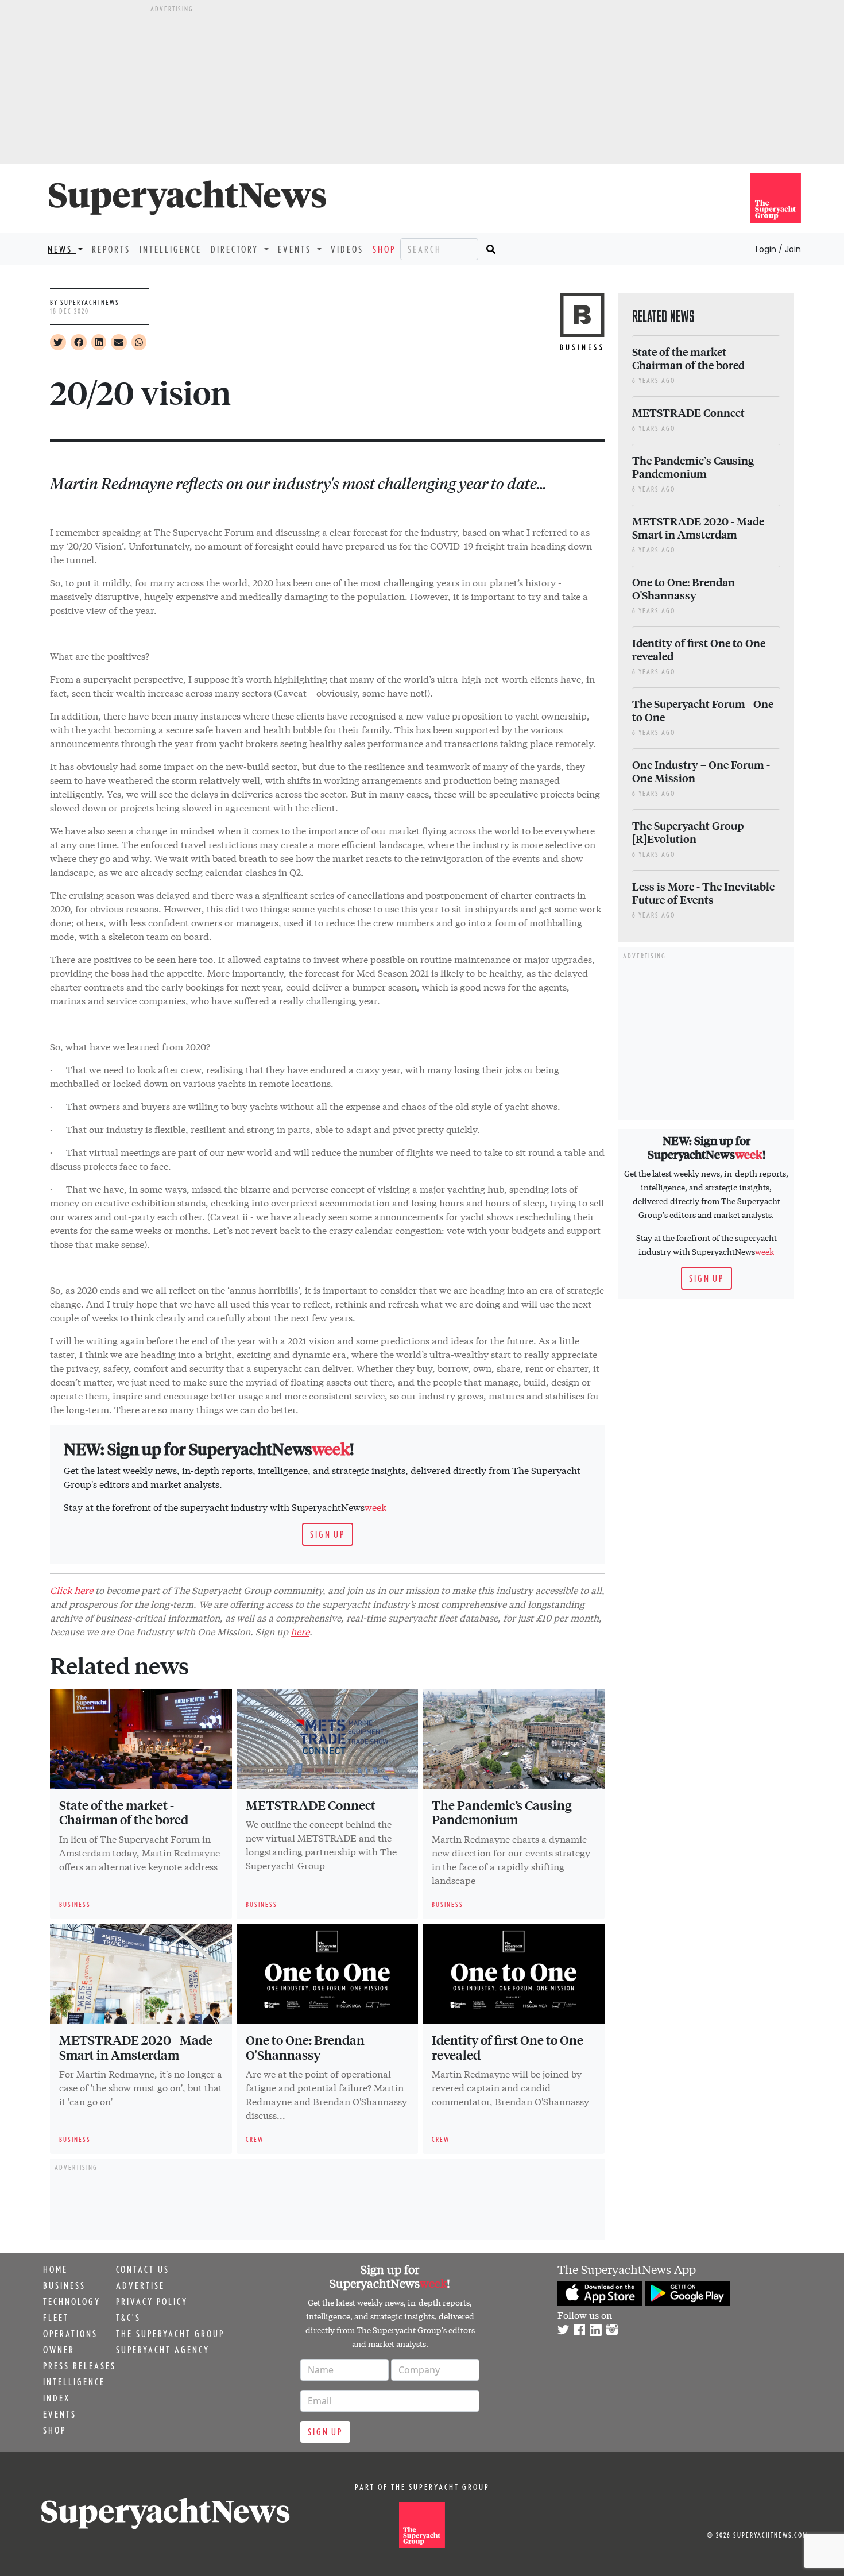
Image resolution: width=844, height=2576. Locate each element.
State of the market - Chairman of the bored (124, 1812)
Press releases (80, 2366)
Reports (111, 249)
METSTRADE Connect (311, 1805)
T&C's (128, 2318)
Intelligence (171, 249)
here (300, 1631)
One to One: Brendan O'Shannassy (305, 2047)
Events (60, 2414)
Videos (347, 249)
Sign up (328, 1534)
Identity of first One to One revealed (508, 2047)
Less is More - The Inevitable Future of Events (703, 893)
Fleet (56, 2318)
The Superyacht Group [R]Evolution (688, 832)
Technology (72, 2302)
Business (64, 2285)
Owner (59, 2350)
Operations (70, 2334)
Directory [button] (236, 249)
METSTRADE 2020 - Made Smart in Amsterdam (136, 2047)
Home (55, 2269)
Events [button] (296, 249)
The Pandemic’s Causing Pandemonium (502, 1812)
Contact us (143, 2269)
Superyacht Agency (163, 2350)
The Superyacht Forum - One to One (703, 710)
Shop (384, 249)
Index (57, 2398)
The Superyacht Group (170, 2334)
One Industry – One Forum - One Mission (701, 771)
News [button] (62, 249)
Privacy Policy (152, 2302)
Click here (71, 1590)
